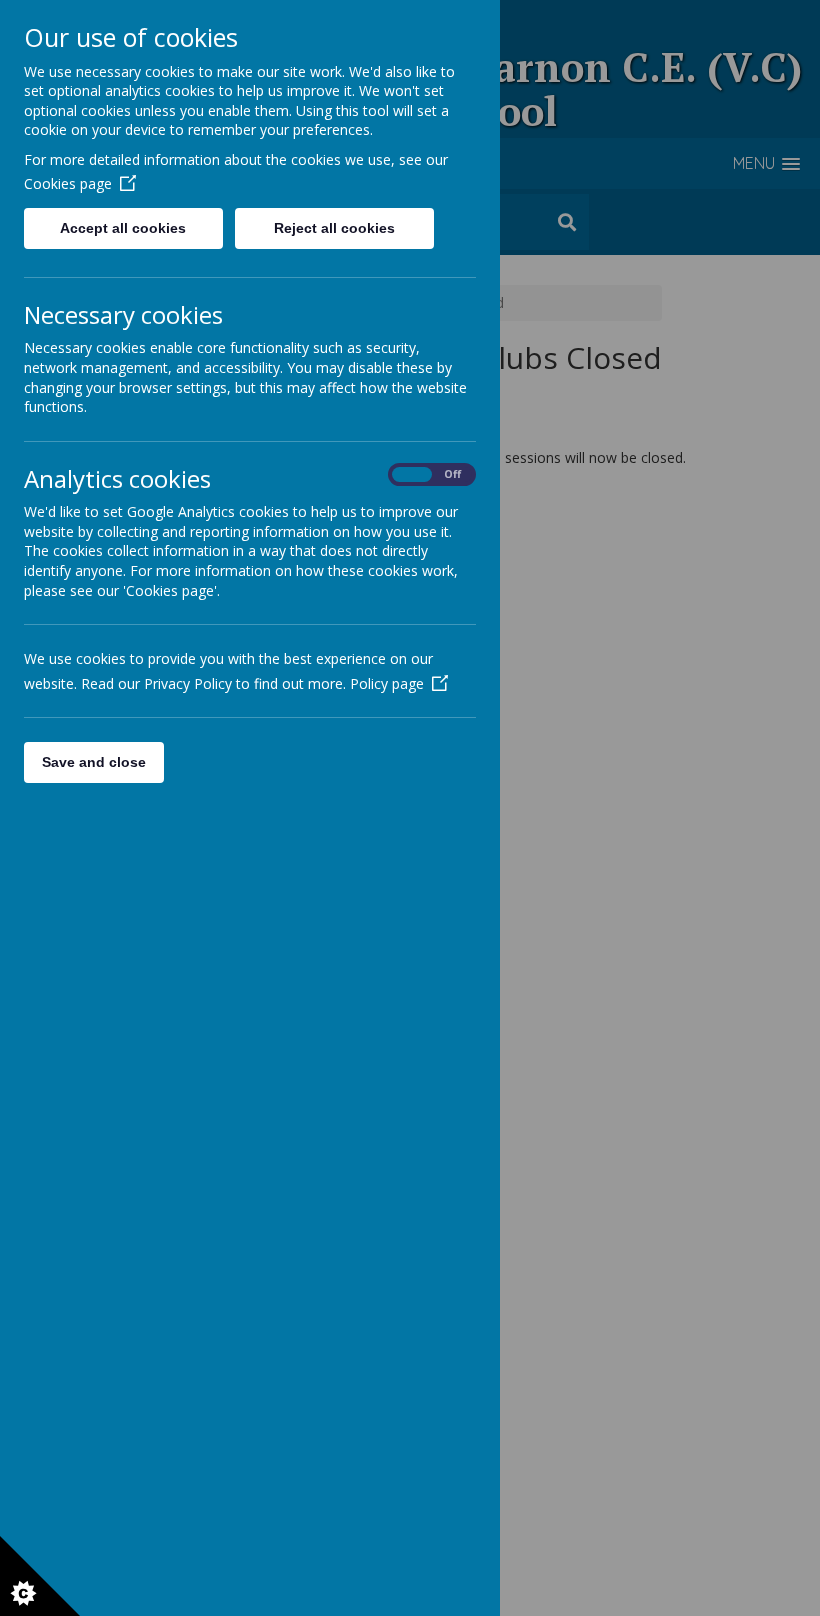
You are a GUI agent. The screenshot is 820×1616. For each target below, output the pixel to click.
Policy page (387, 683)
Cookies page (68, 183)
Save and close (94, 762)
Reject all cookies (334, 228)
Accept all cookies (123, 228)
